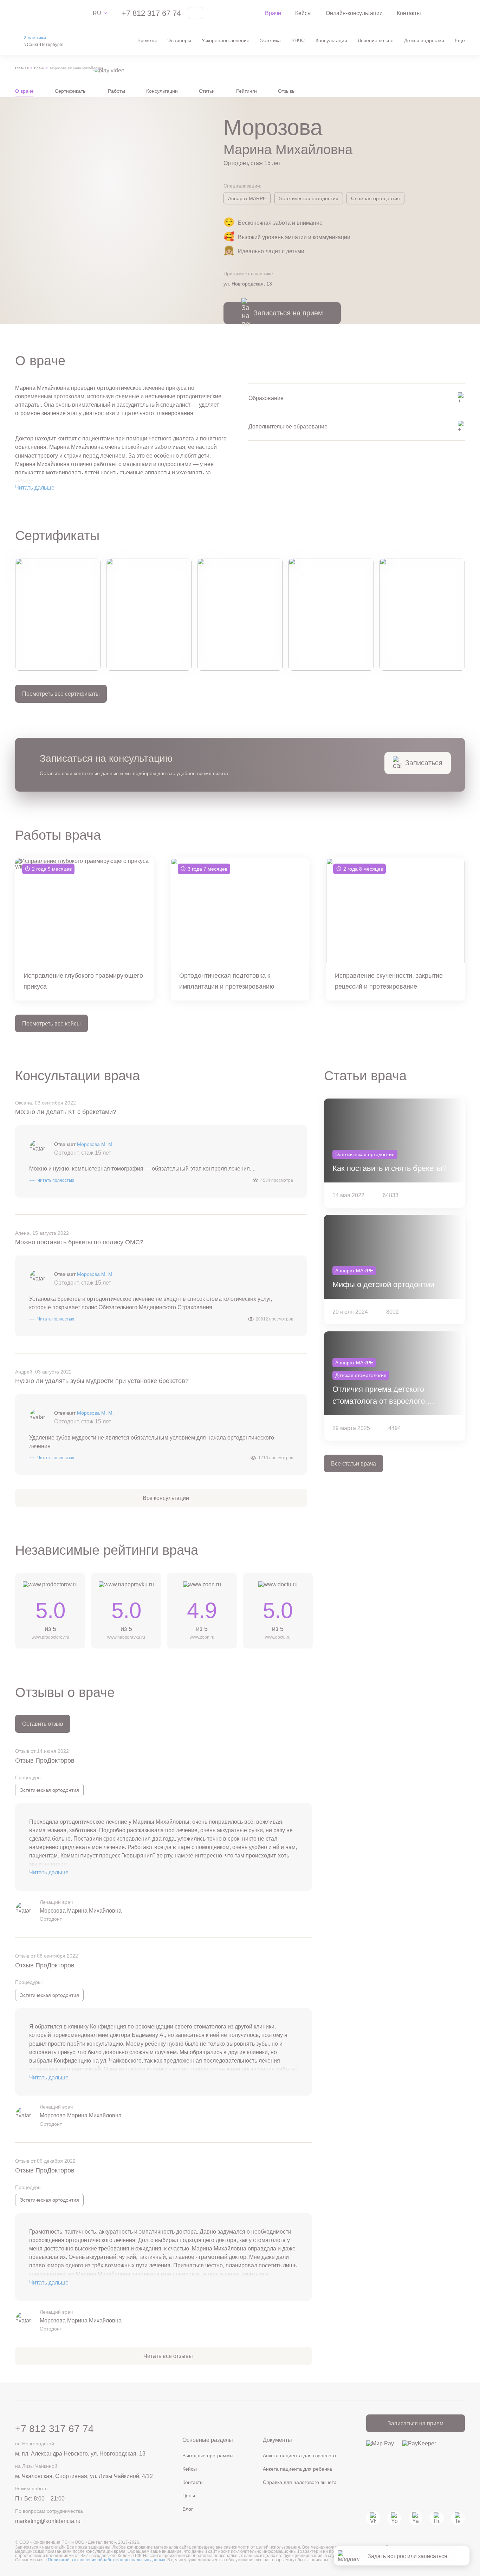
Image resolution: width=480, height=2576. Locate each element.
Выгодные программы (208, 2456)
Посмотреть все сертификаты (61, 694)
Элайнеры (179, 40)
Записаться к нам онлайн (41, 2547)
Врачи (273, 13)
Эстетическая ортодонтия (309, 198)
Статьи (207, 91)
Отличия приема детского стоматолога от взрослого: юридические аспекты (380, 1396)
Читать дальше (35, 487)
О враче (24, 91)
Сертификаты (71, 91)
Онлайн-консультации (354, 13)
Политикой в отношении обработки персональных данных (106, 2560)
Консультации (331, 40)
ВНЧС (298, 40)
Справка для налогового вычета (300, 2482)
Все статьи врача (353, 1463)
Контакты (409, 13)
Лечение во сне (376, 40)
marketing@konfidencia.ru (48, 2521)
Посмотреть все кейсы (51, 1023)
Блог (188, 2509)
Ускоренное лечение (226, 40)
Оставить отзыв (43, 1724)
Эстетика (270, 40)
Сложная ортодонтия (375, 198)
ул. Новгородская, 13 (248, 284)
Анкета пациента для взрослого (299, 2456)
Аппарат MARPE (247, 198)
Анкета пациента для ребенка (297, 2469)
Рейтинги (247, 91)
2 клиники (35, 38)
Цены (189, 2496)
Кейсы (303, 13)
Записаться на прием (416, 2423)
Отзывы (287, 91)
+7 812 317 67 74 (151, 13)
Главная (22, 68)
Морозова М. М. (95, 1144)
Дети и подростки (424, 40)
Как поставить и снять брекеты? (390, 1168)
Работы (116, 91)
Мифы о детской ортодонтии (383, 1284)
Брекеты (147, 40)
